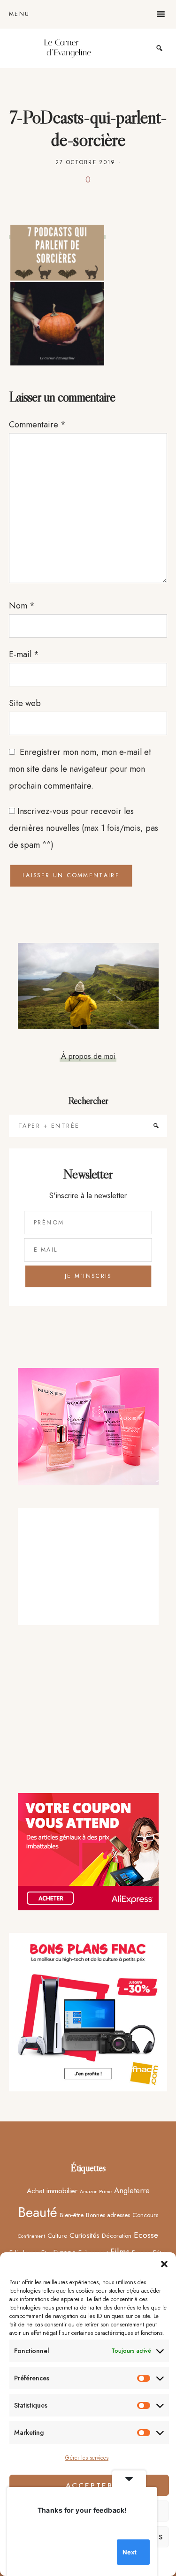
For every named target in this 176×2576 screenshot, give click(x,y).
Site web (25, 703)
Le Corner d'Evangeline (68, 48)
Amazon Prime (96, 2192)
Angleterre (132, 2190)
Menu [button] (19, 14)
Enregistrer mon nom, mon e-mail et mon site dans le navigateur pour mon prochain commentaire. (80, 769)
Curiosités (84, 2235)
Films (120, 2252)
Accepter (89, 2485)
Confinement (31, 2236)
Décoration (117, 2235)
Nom (22, 606)
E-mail (24, 654)
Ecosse (146, 2235)
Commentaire (37, 425)
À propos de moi (88, 1056)
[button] (164, 2264)
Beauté (38, 2212)
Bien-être (72, 2215)
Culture (57, 2235)
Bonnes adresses (108, 2215)
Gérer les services (87, 2458)
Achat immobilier (52, 2191)
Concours (145, 2215)
